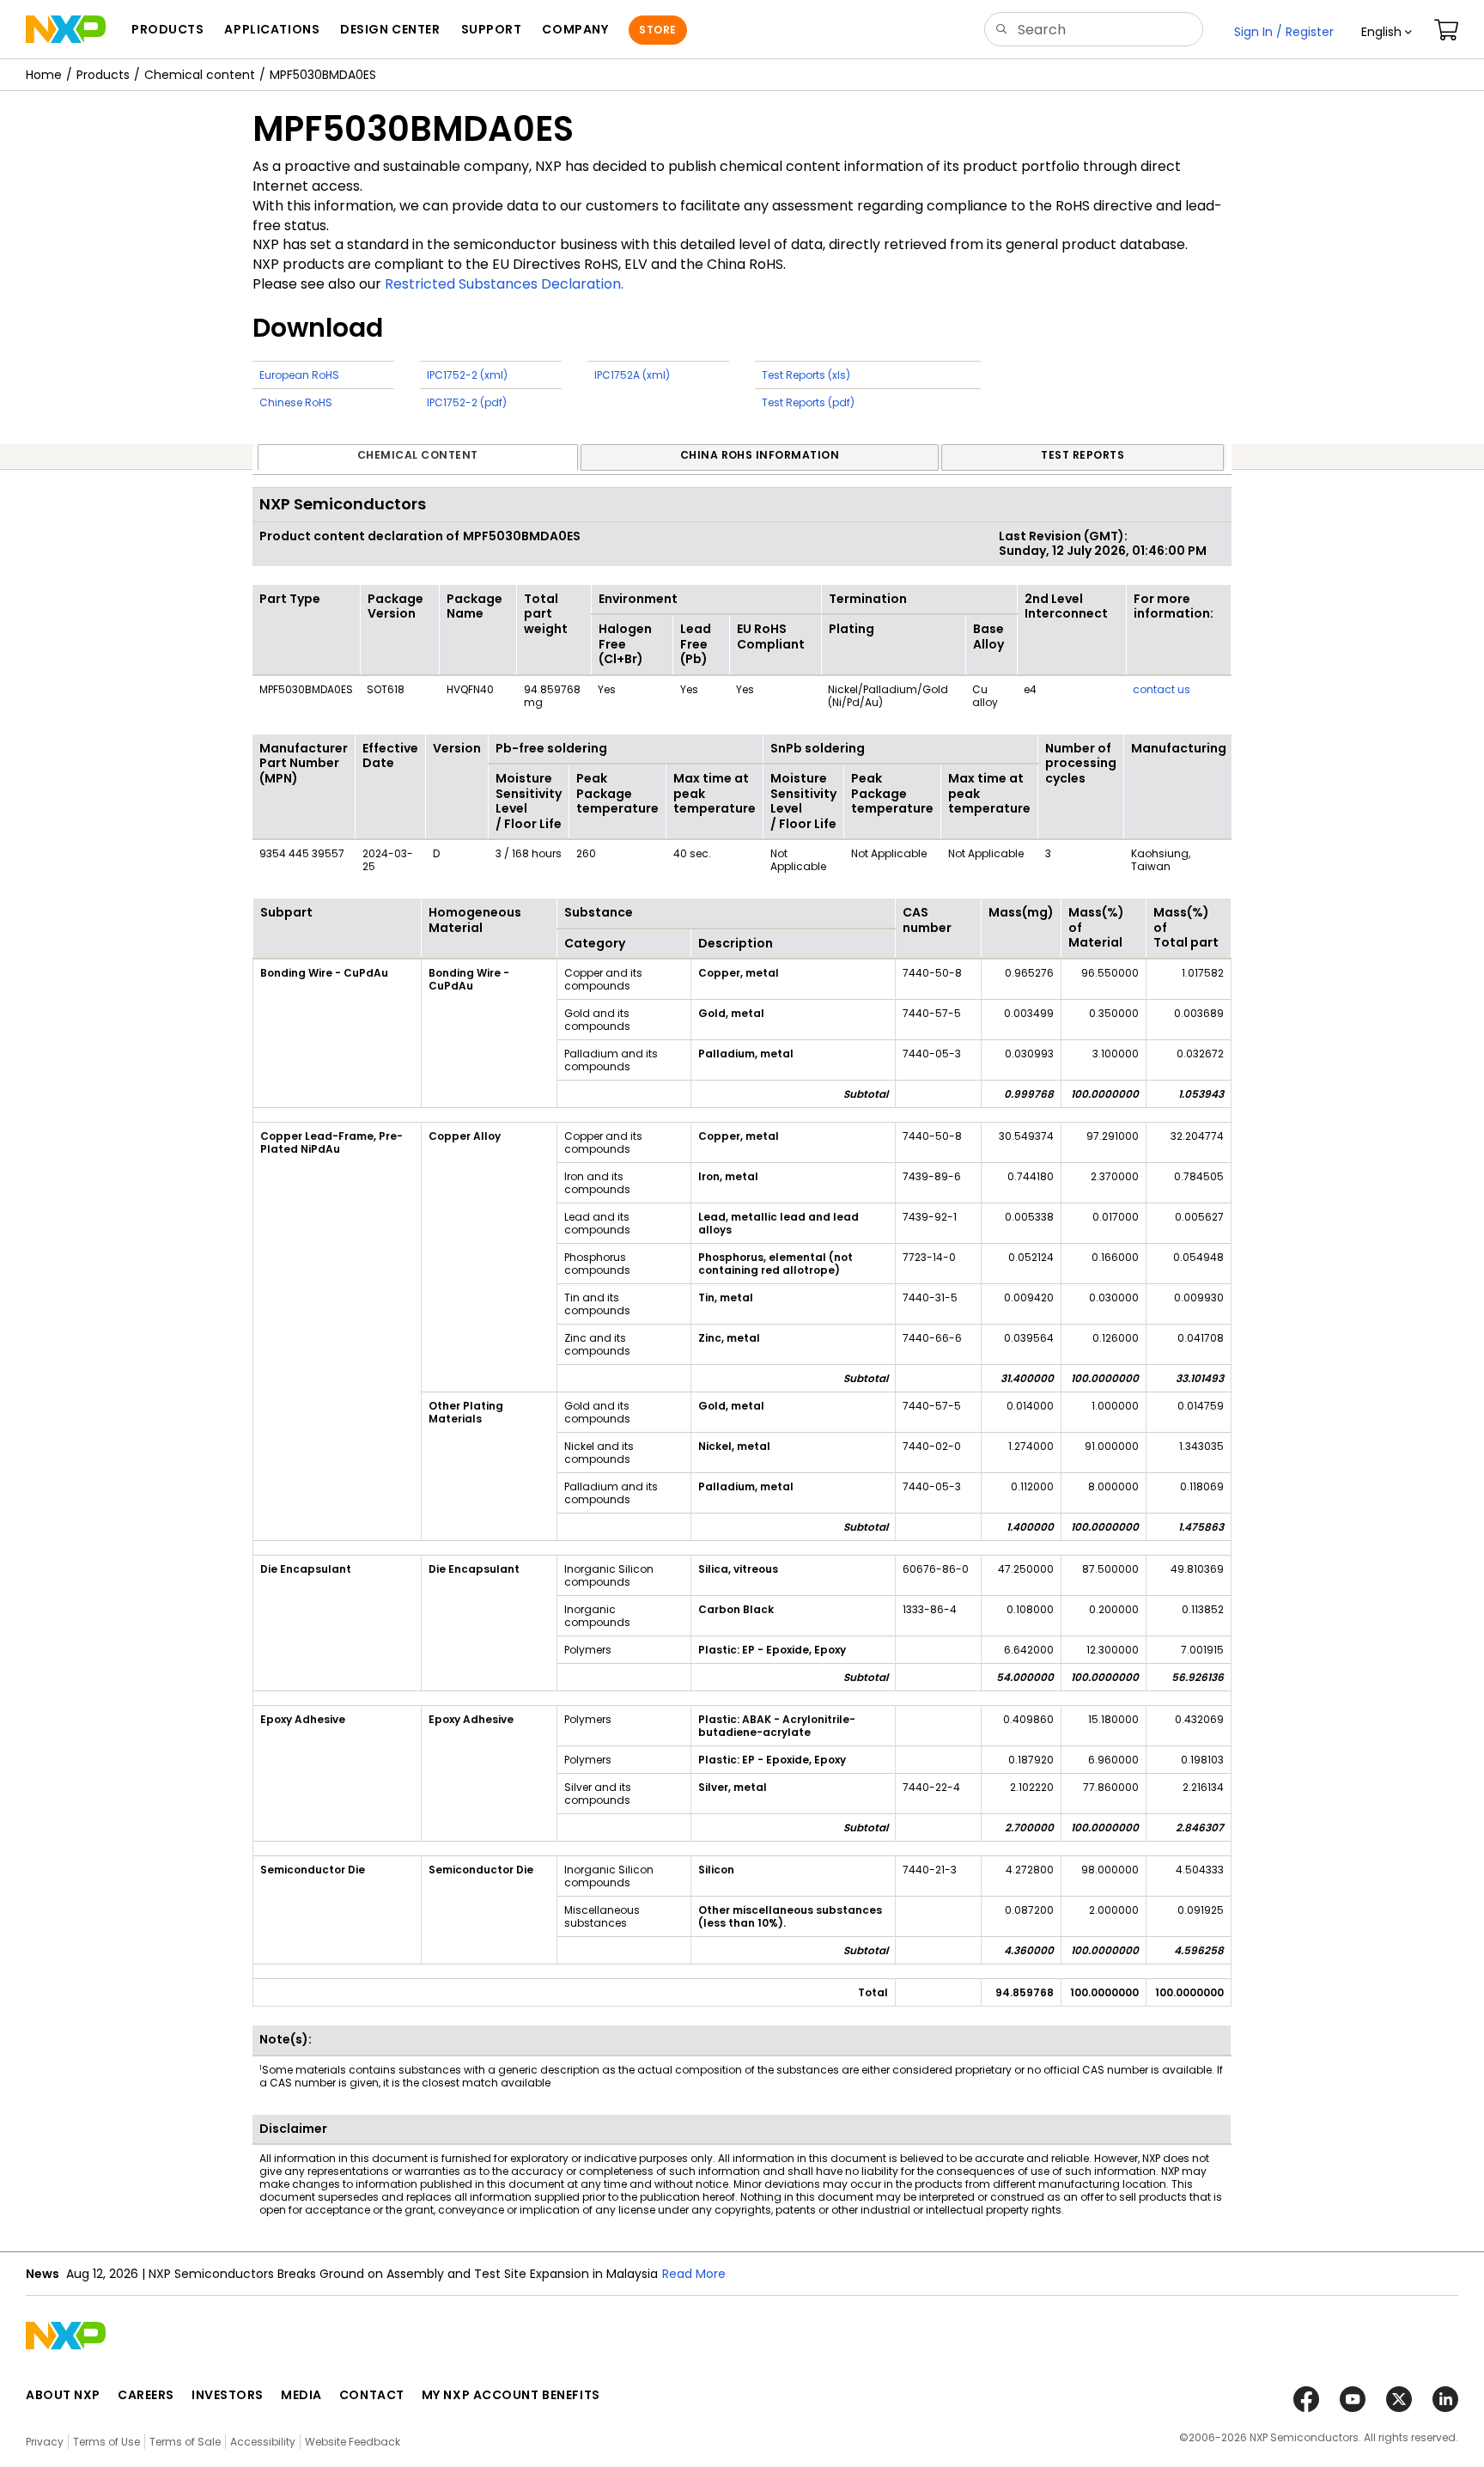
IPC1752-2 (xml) (467, 375)
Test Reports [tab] (1083, 455)
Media (301, 2395)
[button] (1387, 32)
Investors (228, 2395)
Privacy (45, 2442)
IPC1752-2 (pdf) (467, 402)
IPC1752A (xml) (632, 375)
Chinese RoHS (296, 402)
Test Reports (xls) (806, 375)
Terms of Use (106, 2442)
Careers (146, 2395)
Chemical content (200, 75)
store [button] (657, 30)
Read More (694, 2274)
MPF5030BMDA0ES (323, 75)
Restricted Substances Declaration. (504, 284)
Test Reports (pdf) (808, 402)
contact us (1162, 689)
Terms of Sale (185, 2442)
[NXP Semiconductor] (66, 29)
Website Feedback (353, 2442)
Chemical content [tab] (418, 455)
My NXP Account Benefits (511, 2395)
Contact (372, 2395)
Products (103, 75)
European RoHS (299, 375)
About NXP (63, 2395)
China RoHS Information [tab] (760, 455)
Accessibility (263, 2442)
